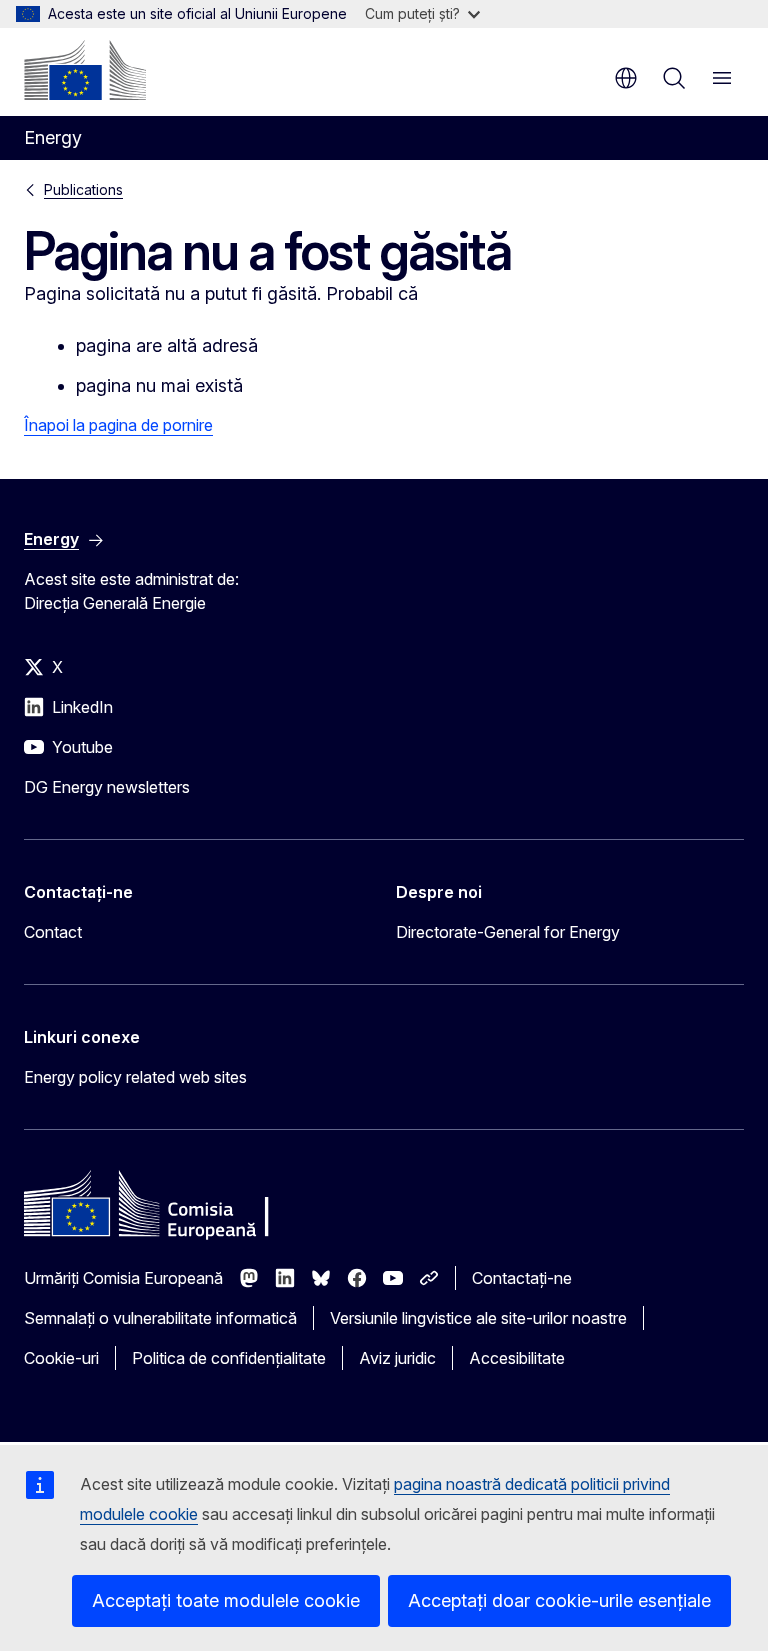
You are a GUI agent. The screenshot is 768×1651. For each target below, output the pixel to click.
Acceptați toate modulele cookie (226, 1600)
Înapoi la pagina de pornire (118, 425)
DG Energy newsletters (107, 787)
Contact (53, 932)
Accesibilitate (517, 1358)
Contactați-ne (522, 1278)
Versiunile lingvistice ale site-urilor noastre (478, 1318)
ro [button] (626, 78)
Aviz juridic (397, 1358)
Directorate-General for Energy (508, 932)
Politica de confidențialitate (229, 1358)
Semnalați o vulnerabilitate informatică (160, 1318)
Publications (83, 189)
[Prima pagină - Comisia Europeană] (85, 70)
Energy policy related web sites (135, 1077)
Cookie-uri (61, 1358)
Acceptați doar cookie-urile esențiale (559, 1600)
